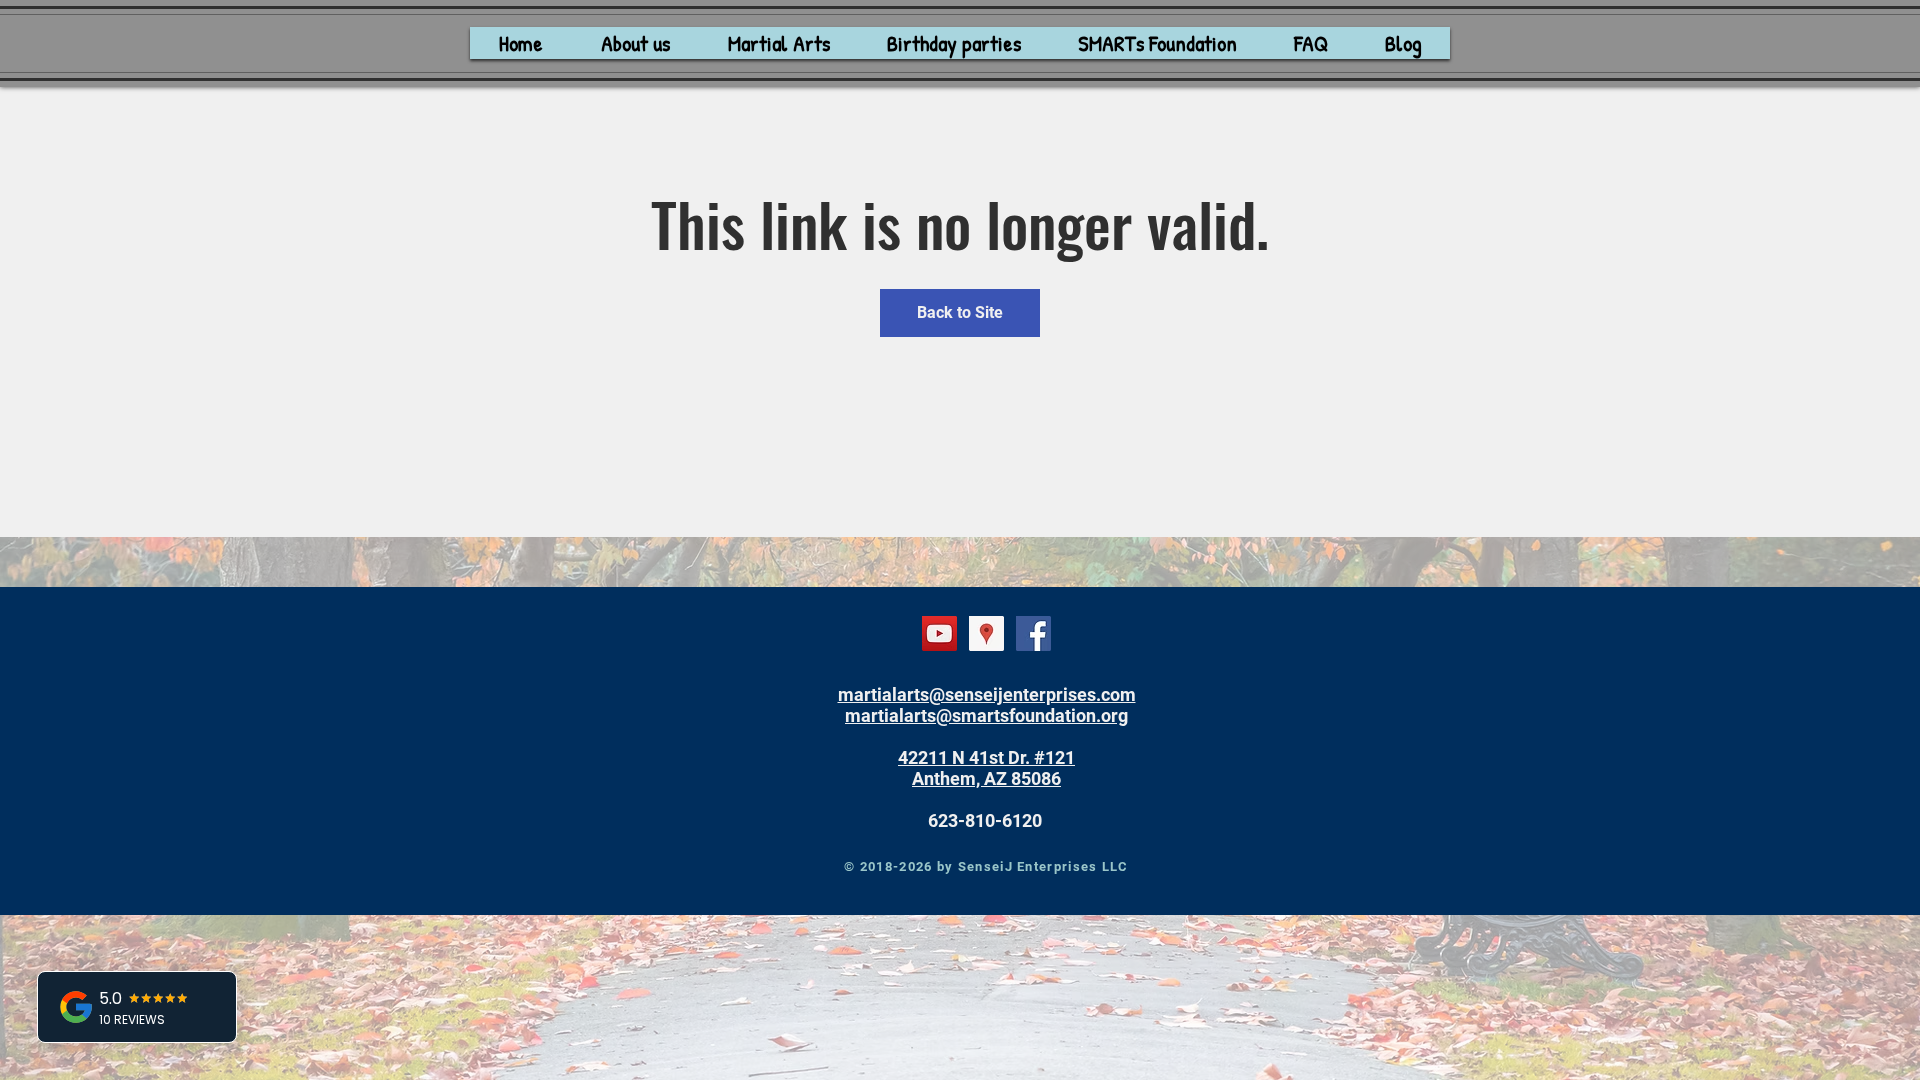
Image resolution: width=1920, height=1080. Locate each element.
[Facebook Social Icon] (1033, 633)
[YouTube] (939, 633)
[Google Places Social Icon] (986, 633)
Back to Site (960, 312)
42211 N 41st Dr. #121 (986, 757)
